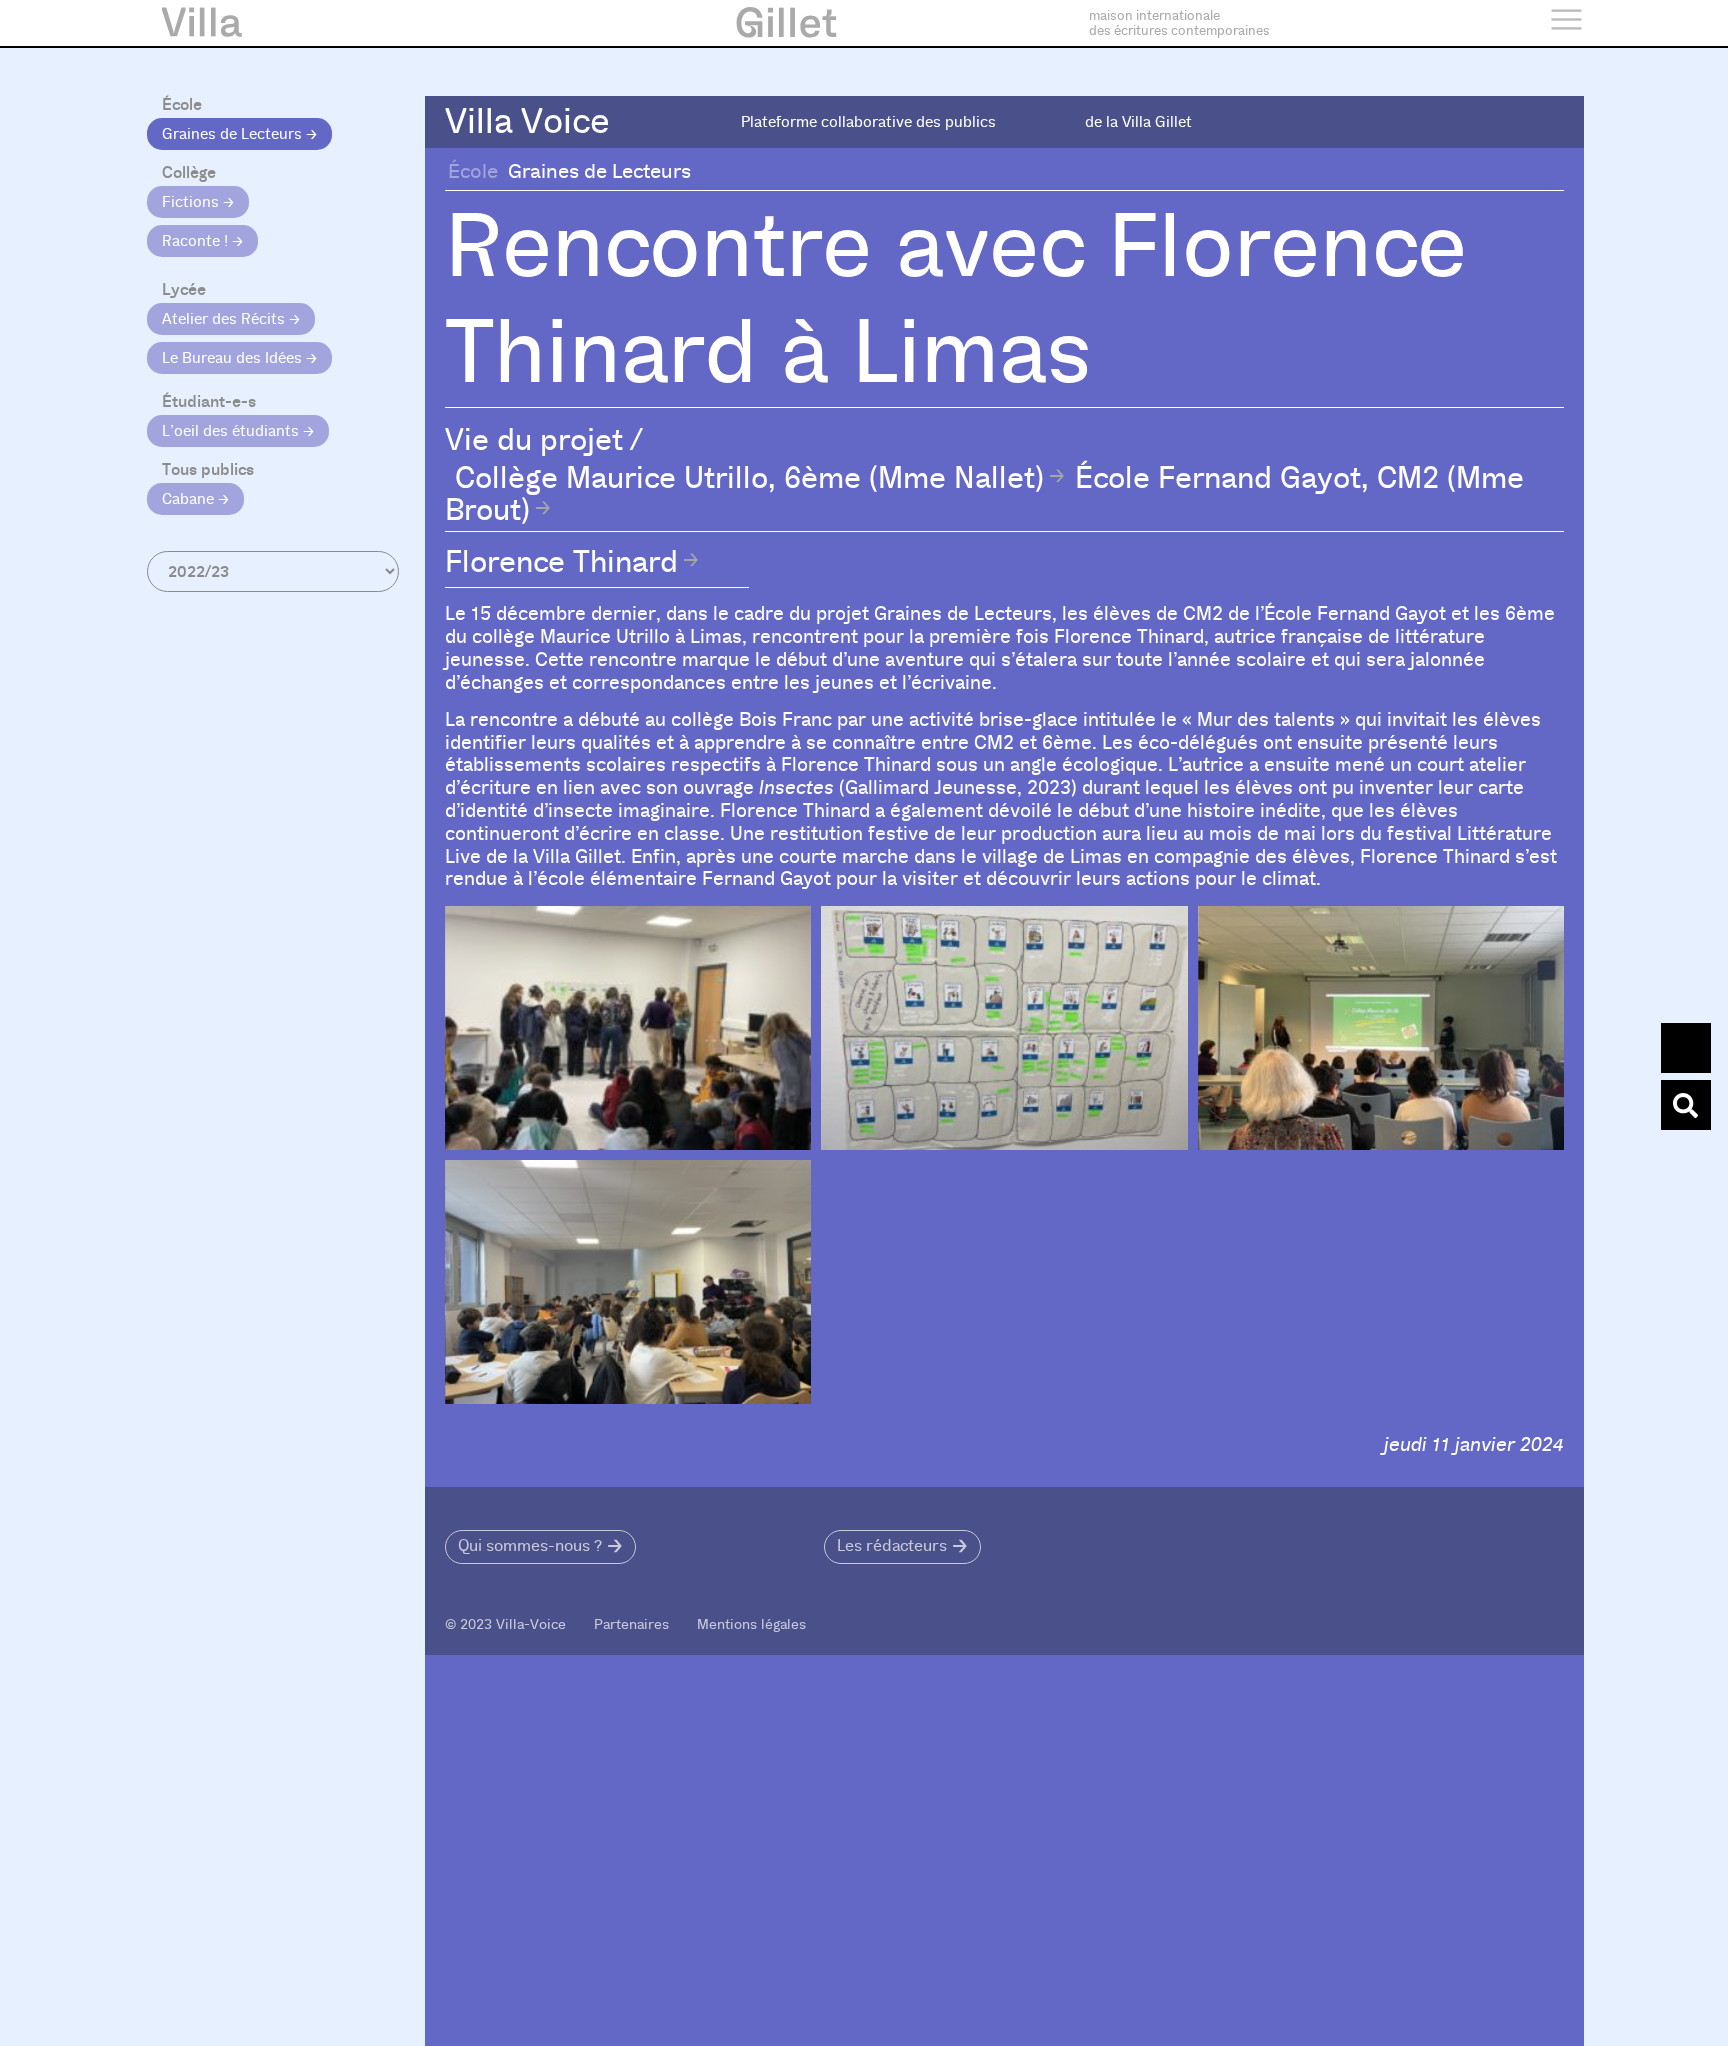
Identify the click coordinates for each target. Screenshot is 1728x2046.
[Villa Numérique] (1686, 1105)
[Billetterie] (1686, 1048)
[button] (540, 1547)
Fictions (192, 202)
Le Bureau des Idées (234, 358)
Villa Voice (527, 121)
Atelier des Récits (225, 319)
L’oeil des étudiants (232, 431)
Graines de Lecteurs (234, 134)
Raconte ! (197, 241)
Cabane (190, 499)
